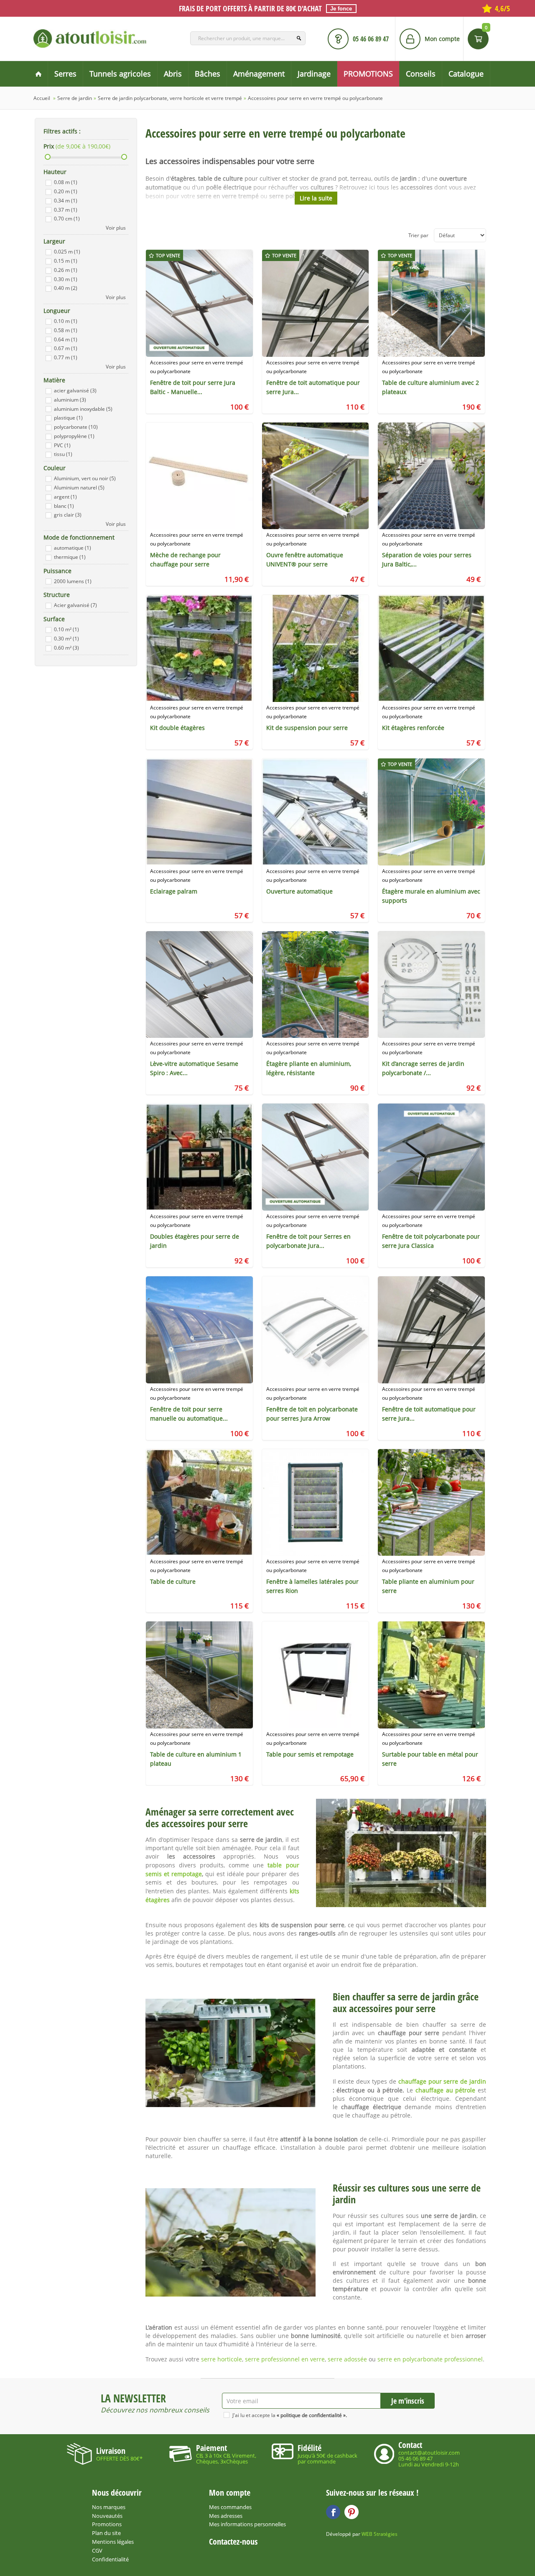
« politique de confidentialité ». (312, 2415)
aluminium (70, 400)
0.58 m (66, 330)
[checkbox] (48, 183)
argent (65, 497)
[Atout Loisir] (90, 38)
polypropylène (74, 436)
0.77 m (66, 357)
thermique (70, 557)
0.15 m (66, 261)
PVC (62, 445)
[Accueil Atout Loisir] (38, 74)
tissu (63, 454)
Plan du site (106, 2533)
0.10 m (66, 321)
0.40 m (66, 288)
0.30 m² (66, 639)
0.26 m (66, 270)
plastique (68, 418)
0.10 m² (66, 629)
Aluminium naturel (79, 488)
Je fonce (341, 9)
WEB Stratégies (380, 2534)
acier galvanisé (75, 390)
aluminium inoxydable (83, 409)
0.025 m (67, 252)
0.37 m (66, 210)
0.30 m (66, 279)
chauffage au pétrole (445, 2090)
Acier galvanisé (75, 605)
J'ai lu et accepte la (290, 2415)
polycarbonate (76, 427)
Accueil (42, 98)
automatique (73, 548)
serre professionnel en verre (285, 2359)
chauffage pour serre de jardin (442, 2081)
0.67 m (66, 348)
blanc (64, 506)
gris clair (68, 515)
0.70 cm (67, 219)
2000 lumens (73, 581)
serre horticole (222, 2359)
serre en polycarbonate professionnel (430, 2359)
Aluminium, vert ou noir (85, 478)
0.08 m (66, 182)
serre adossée (347, 2359)
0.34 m (66, 201)
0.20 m (66, 191)
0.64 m (66, 339)
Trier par (418, 235)
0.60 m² (66, 648)
